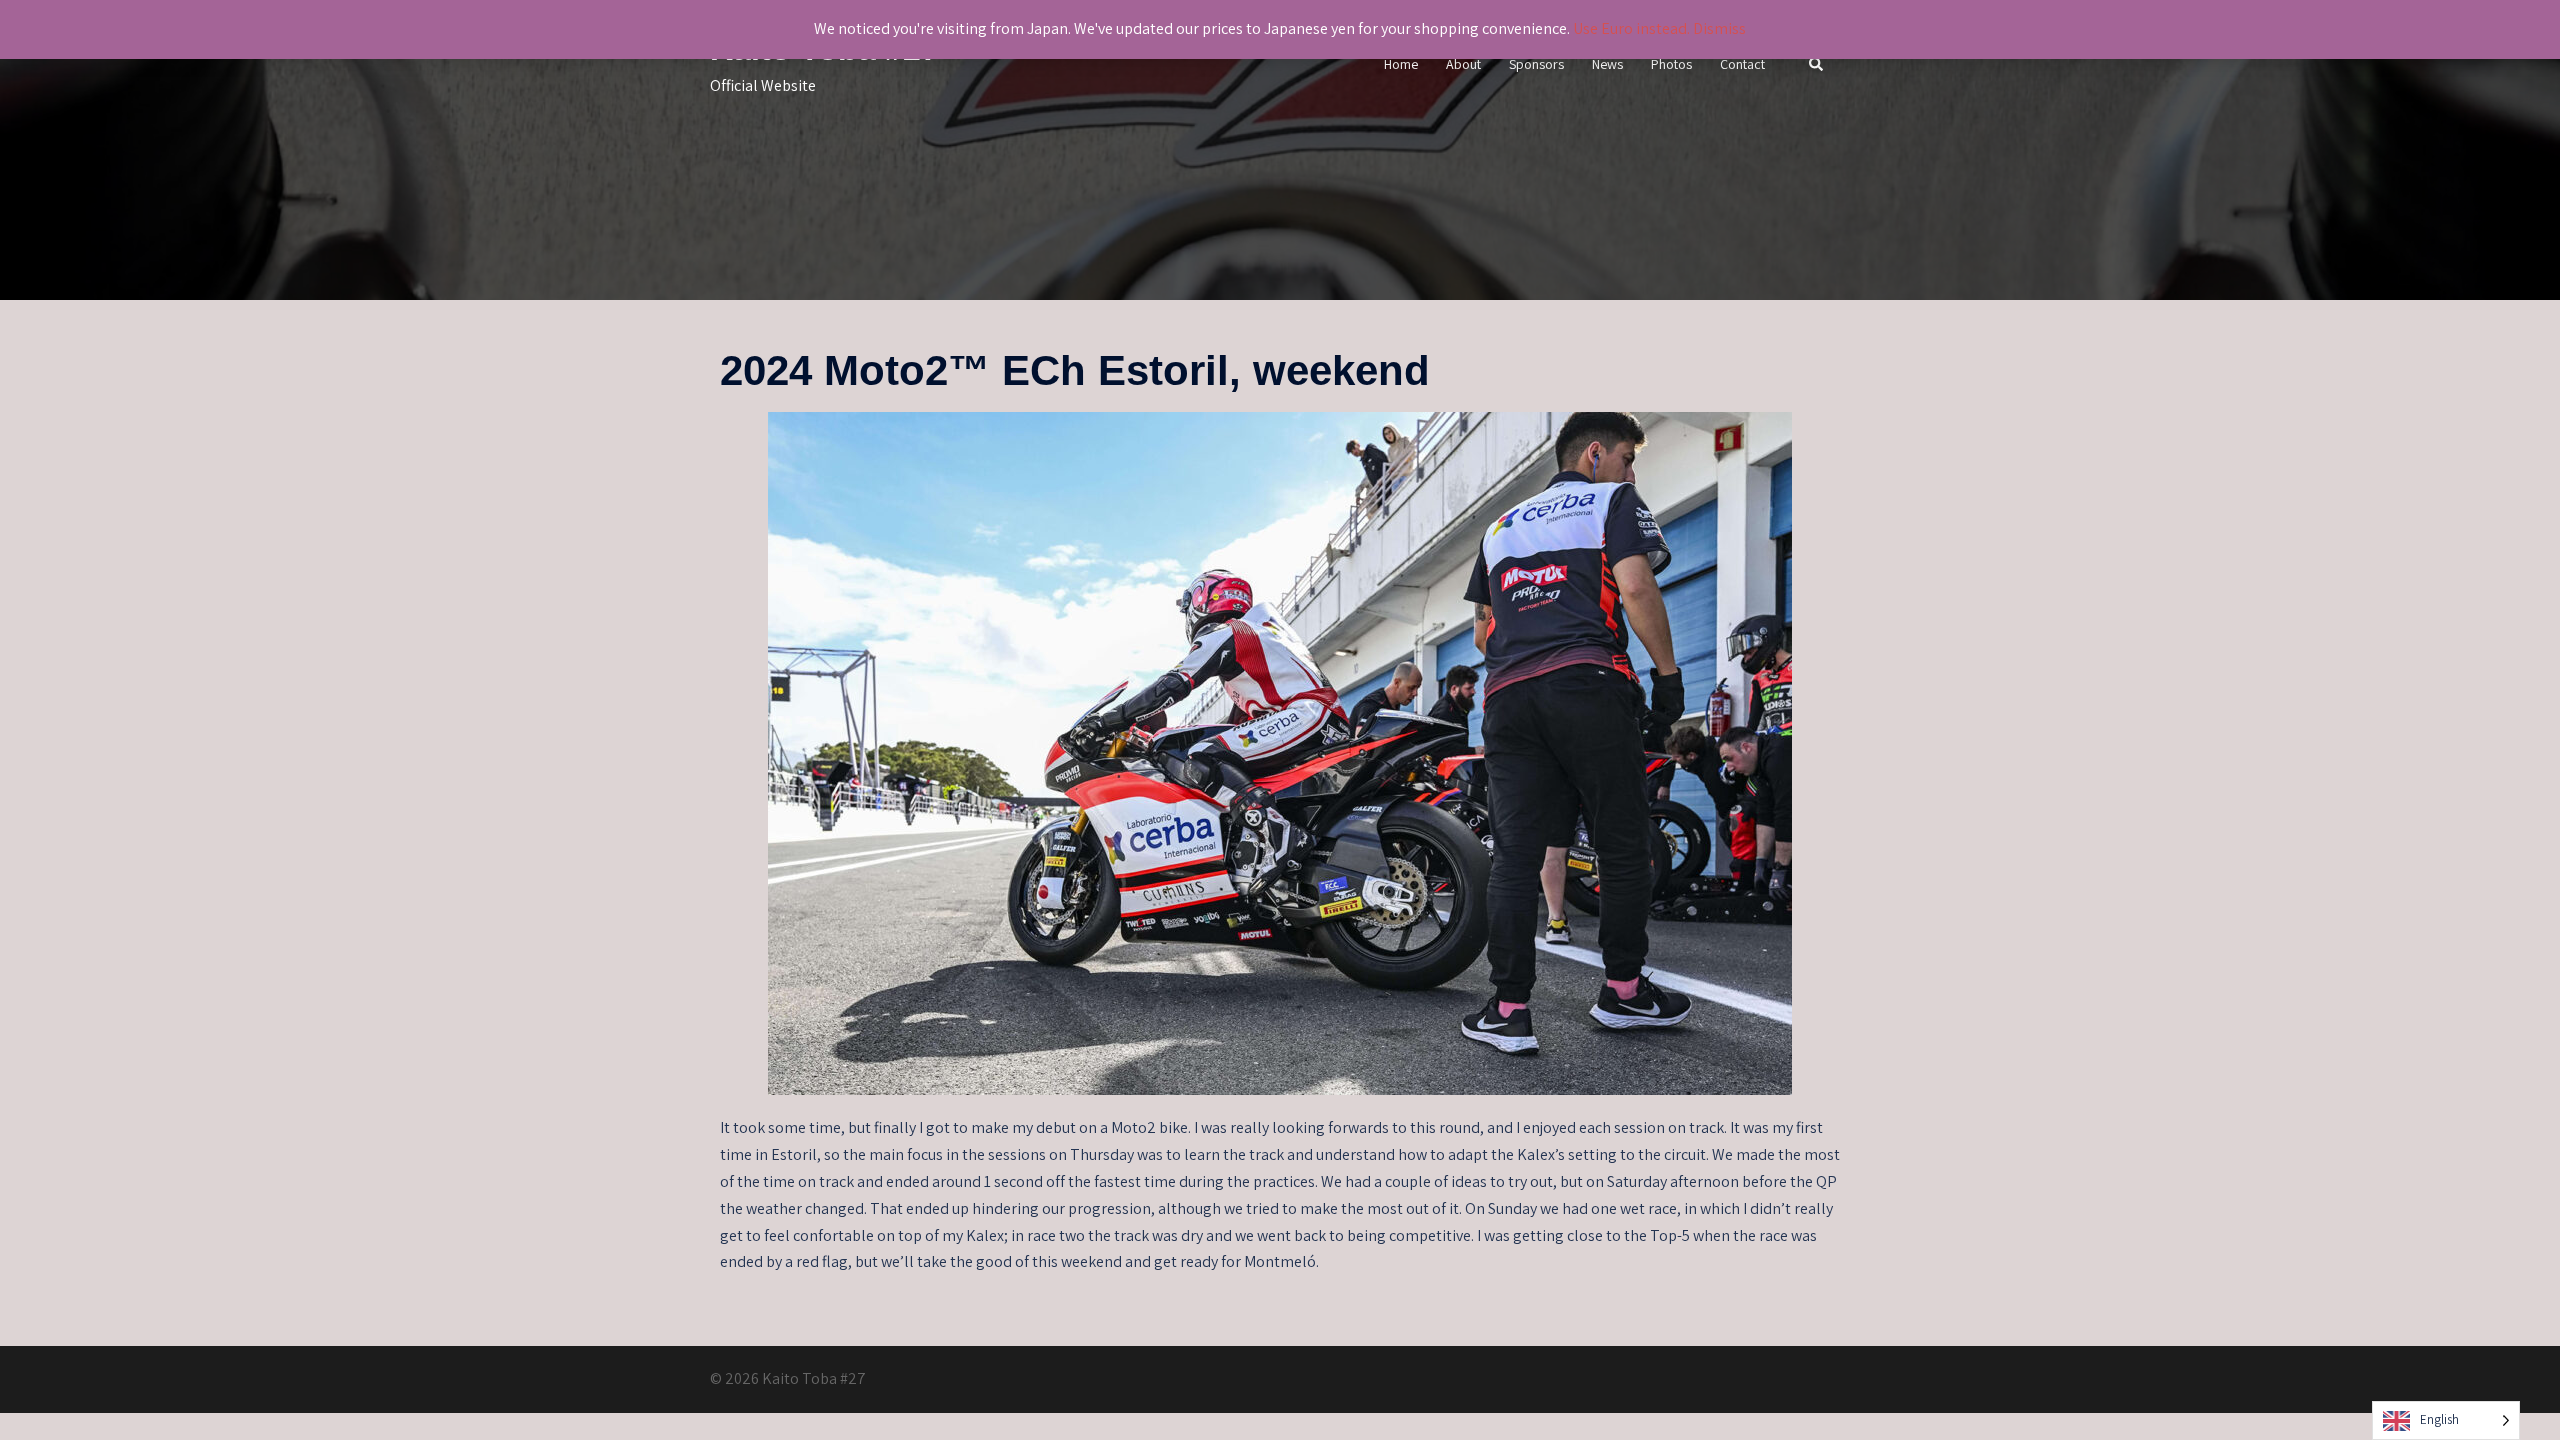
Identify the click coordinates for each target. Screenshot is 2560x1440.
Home (1401, 64)
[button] (1817, 65)
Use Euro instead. (1631, 28)
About (1463, 64)
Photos (1671, 64)
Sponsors (1536, 64)
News (1607, 64)
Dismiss (1719, 28)
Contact (1742, 64)
